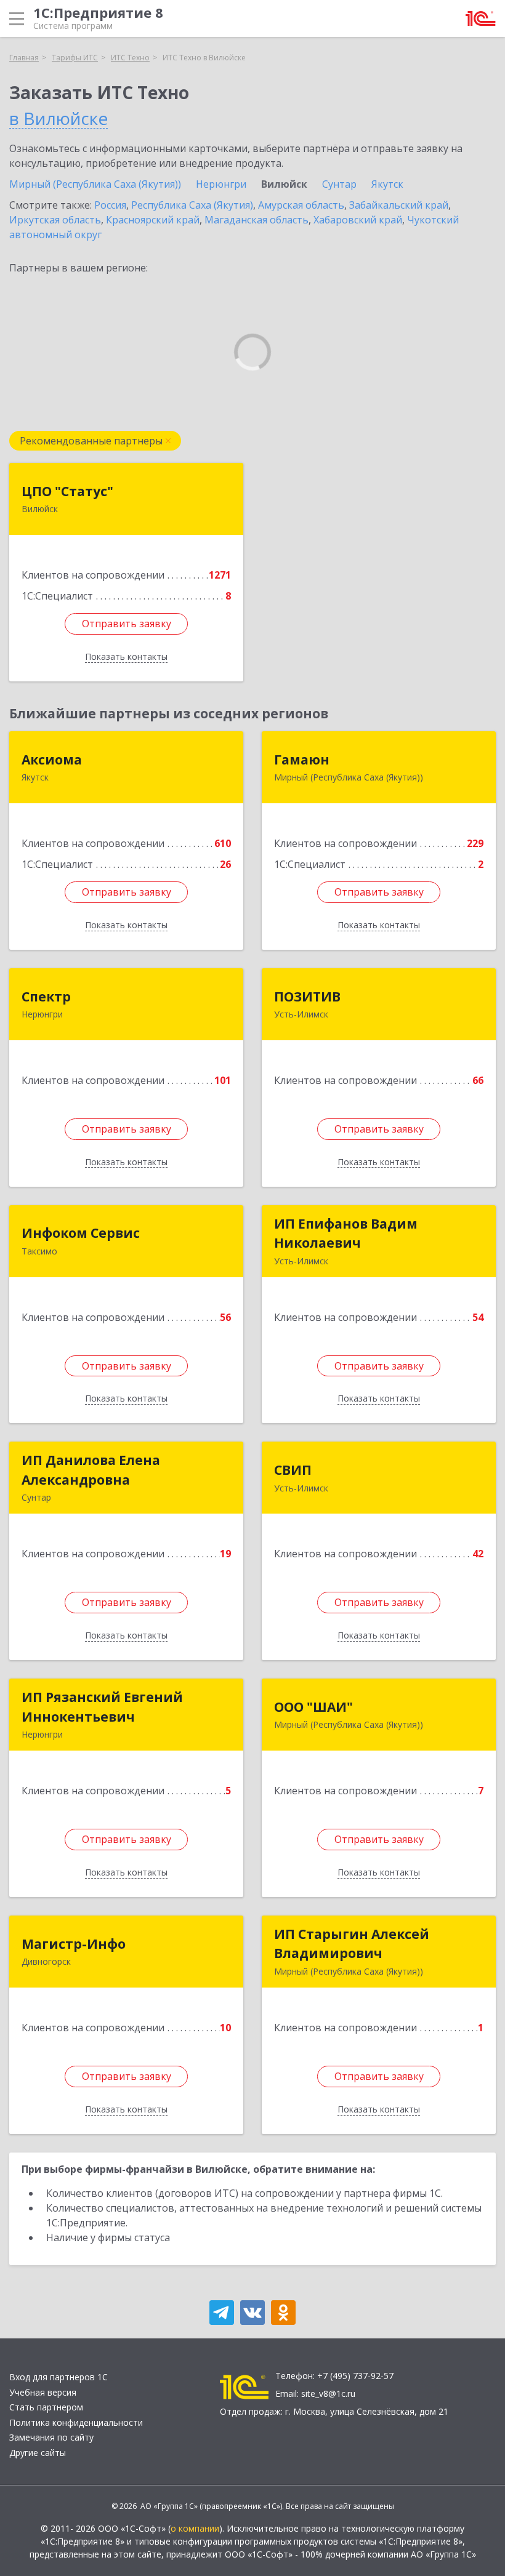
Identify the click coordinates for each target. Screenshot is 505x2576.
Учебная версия (43, 2392)
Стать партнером (46, 2407)
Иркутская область (55, 220)
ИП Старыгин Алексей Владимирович (352, 1944)
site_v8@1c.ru (328, 2393)
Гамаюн (302, 760)
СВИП (293, 1470)
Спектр (46, 997)
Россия (110, 205)
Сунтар (339, 184)
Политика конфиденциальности (76, 2422)
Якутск (387, 184)
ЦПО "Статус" (67, 491)
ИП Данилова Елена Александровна (91, 1470)
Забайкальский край (399, 205)
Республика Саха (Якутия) (192, 205)
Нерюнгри (221, 184)
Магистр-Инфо (74, 1944)
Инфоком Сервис (81, 1233)
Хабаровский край (358, 220)
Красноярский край (153, 220)
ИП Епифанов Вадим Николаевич (346, 1234)
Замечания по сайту (51, 2437)
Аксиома (52, 760)
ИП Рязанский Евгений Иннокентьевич (102, 1707)
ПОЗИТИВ (307, 997)
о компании (195, 2528)
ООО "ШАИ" (313, 1707)
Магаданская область (257, 220)
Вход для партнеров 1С (59, 2377)
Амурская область (301, 205)
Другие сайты (38, 2453)
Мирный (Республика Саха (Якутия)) (95, 184)
